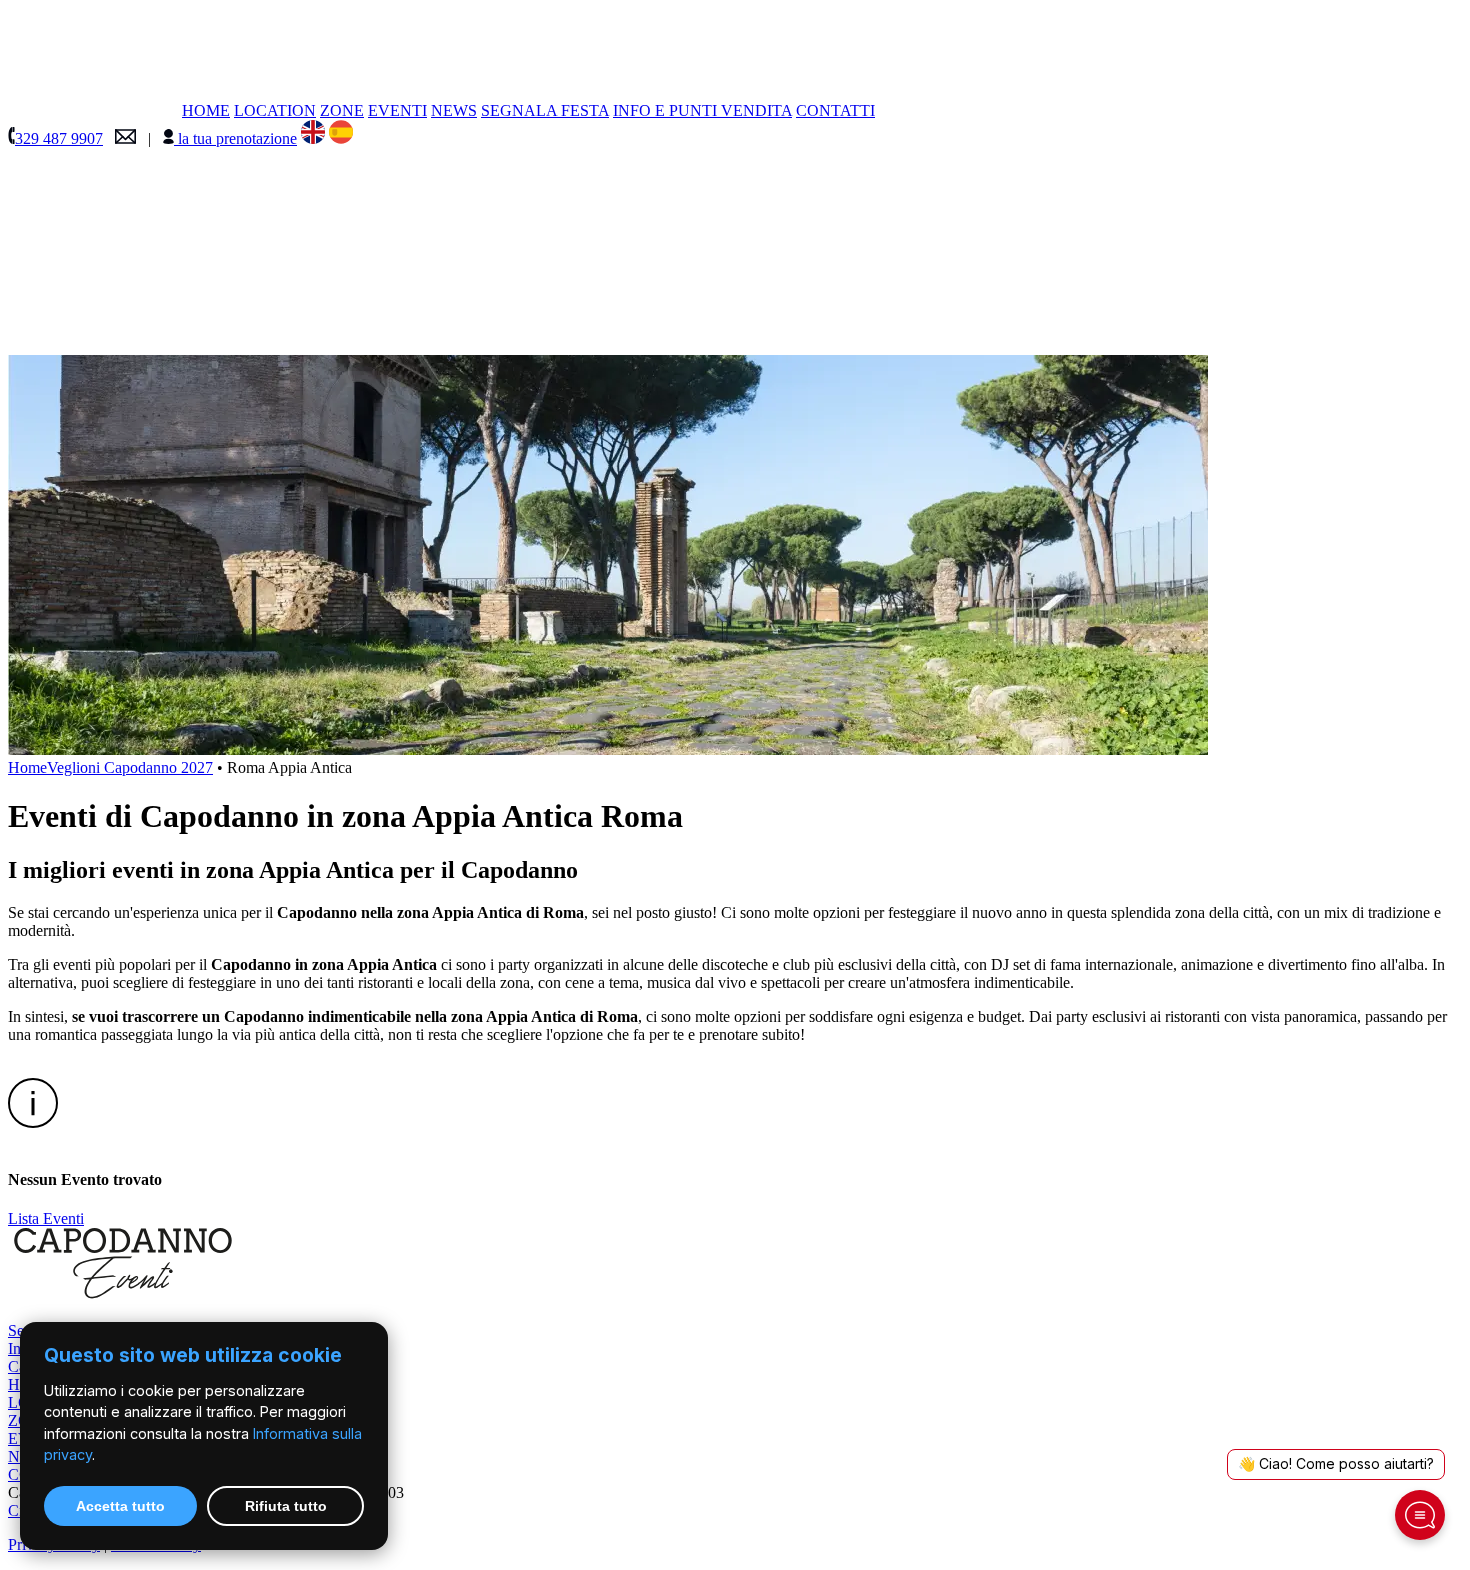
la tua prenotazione (235, 138)
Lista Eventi (46, 1218)
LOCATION (275, 110)
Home (27, 767)
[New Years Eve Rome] (313, 138)
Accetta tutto (120, 1506)
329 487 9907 (59, 138)
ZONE (342, 110)
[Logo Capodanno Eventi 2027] (168, 345)
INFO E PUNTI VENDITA (702, 110)
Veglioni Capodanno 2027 (130, 767)
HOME (206, 110)
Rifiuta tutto (286, 1506)
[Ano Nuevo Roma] (341, 138)
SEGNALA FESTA (545, 110)
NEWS (454, 110)
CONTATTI (835, 110)
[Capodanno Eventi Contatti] (125, 138)
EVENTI (397, 110)
